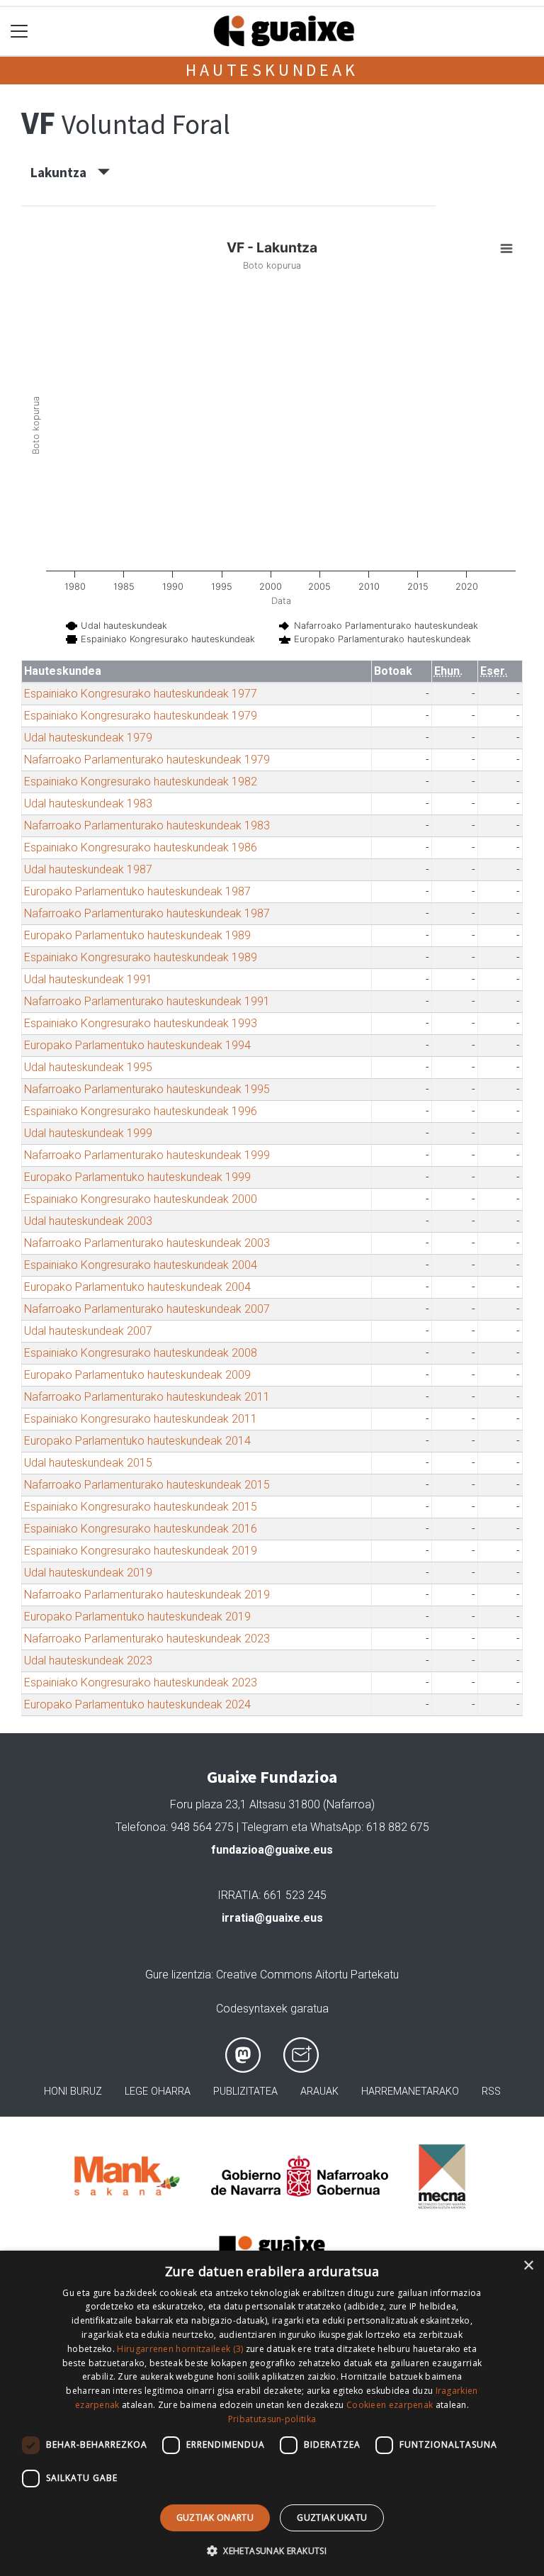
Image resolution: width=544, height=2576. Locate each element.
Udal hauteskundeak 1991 (88, 979)
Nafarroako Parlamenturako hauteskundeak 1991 (147, 1001)
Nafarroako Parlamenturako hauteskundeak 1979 (147, 760)
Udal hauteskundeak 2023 (88, 1661)
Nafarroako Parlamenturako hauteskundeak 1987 (147, 913)
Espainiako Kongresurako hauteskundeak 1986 (141, 847)
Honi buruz (73, 2091)
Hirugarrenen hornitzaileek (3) (180, 2349)
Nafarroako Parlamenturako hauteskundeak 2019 (147, 1595)
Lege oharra (158, 2091)
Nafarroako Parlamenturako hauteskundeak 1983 (147, 825)
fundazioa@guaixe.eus (272, 1850)
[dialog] (272, 2413)
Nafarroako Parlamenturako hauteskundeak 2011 (147, 1397)
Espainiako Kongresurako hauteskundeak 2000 (141, 1199)
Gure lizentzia (178, 1975)
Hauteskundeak (272, 70)
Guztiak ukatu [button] (332, 2518)
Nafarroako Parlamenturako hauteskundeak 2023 (147, 1639)
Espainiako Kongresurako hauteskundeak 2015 (141, 1507)
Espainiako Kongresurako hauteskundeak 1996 (141, 1111)
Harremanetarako (410, 2091)
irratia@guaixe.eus (272, 1918)
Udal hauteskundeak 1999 (88, 1133)
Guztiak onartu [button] (215, 2518)
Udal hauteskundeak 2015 (88, 1463)
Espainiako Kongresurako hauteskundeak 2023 (141, 1682)
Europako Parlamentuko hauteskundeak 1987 (137, 891)
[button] (272, 2550)
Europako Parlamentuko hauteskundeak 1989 (137, 935)
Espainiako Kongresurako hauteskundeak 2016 (141, 1529)
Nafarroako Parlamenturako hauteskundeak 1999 (147, 1155)
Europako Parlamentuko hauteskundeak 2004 (137, 1287)
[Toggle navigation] (19, 32)
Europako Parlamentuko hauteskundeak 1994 (137, 1045)
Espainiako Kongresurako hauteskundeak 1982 (141, 782)
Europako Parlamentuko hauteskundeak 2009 (137, 1375)
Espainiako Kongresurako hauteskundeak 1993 (141, 1023)
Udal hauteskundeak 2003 (88, 1221)
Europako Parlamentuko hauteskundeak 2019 (137, 1617)
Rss (491, 2091)
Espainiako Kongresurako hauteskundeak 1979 (141, 716)
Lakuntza (64, 172)
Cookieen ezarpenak (390, 2405)
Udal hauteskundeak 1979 (88, 738)
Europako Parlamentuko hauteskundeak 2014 (137, 1441)
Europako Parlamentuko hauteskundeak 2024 (137, 1704)
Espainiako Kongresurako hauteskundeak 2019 (141, 1551)
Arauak (319, 2091)
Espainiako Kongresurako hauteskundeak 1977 (141, 694)
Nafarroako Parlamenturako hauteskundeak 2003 (147, 1243)
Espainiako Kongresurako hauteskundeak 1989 (141, 957)
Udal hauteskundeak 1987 (88, 869)
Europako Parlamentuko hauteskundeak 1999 (137, 1177)
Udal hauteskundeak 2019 (88, 1573)
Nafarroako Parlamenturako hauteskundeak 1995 (147, 1089)
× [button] (528, 2266)
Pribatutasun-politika (272, 2419)
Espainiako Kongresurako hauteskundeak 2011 (141, 1419)
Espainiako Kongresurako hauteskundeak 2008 (141, 1353)
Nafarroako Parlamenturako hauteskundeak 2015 (147, 1485)
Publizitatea (245, 2091)
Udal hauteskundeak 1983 (88, 803)
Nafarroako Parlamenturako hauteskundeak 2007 (147, 1309)
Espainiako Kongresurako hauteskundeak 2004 (141, 1265)
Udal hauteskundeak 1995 (88, 1067)
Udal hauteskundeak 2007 (88, 1331)
